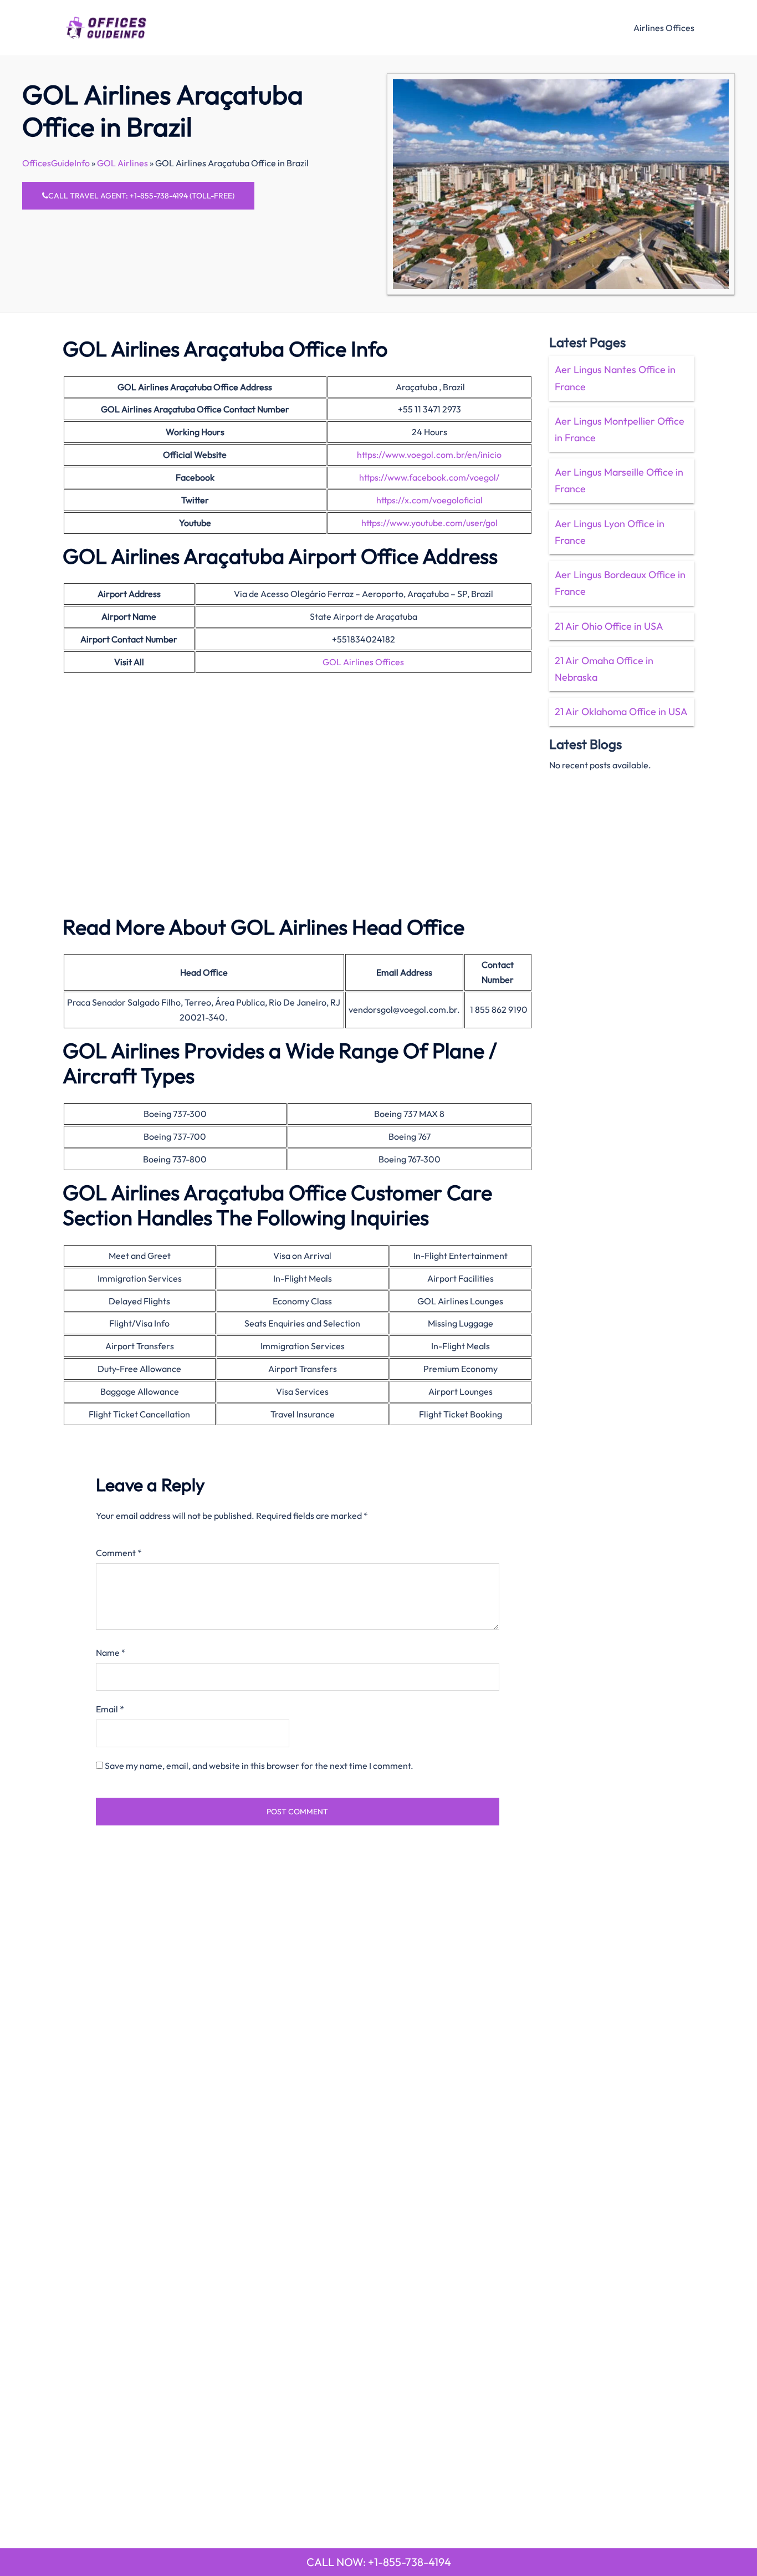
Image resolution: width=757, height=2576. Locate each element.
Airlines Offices (664, 28)
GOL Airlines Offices (363, 662)
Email (110, 1709)
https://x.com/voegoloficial (429, 500)
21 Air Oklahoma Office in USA (621, 711)
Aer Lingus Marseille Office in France (619, 480)
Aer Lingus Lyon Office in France (610, 532)
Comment (119, 1553)
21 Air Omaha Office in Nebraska (604, 669)
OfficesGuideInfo (56, 163)
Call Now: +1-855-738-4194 (379, 2562)
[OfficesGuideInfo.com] (106, 26)
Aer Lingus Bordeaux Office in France (620, 583)
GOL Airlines (122, 163)
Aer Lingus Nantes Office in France (615, 378)
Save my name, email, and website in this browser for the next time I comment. (259, 1766)
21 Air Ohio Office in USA (609, 626)
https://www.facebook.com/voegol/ (429, 477)
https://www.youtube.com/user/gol (429, 523)
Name (111, 1652)
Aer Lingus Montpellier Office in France (620, 429)
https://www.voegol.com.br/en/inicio (429, 455)
